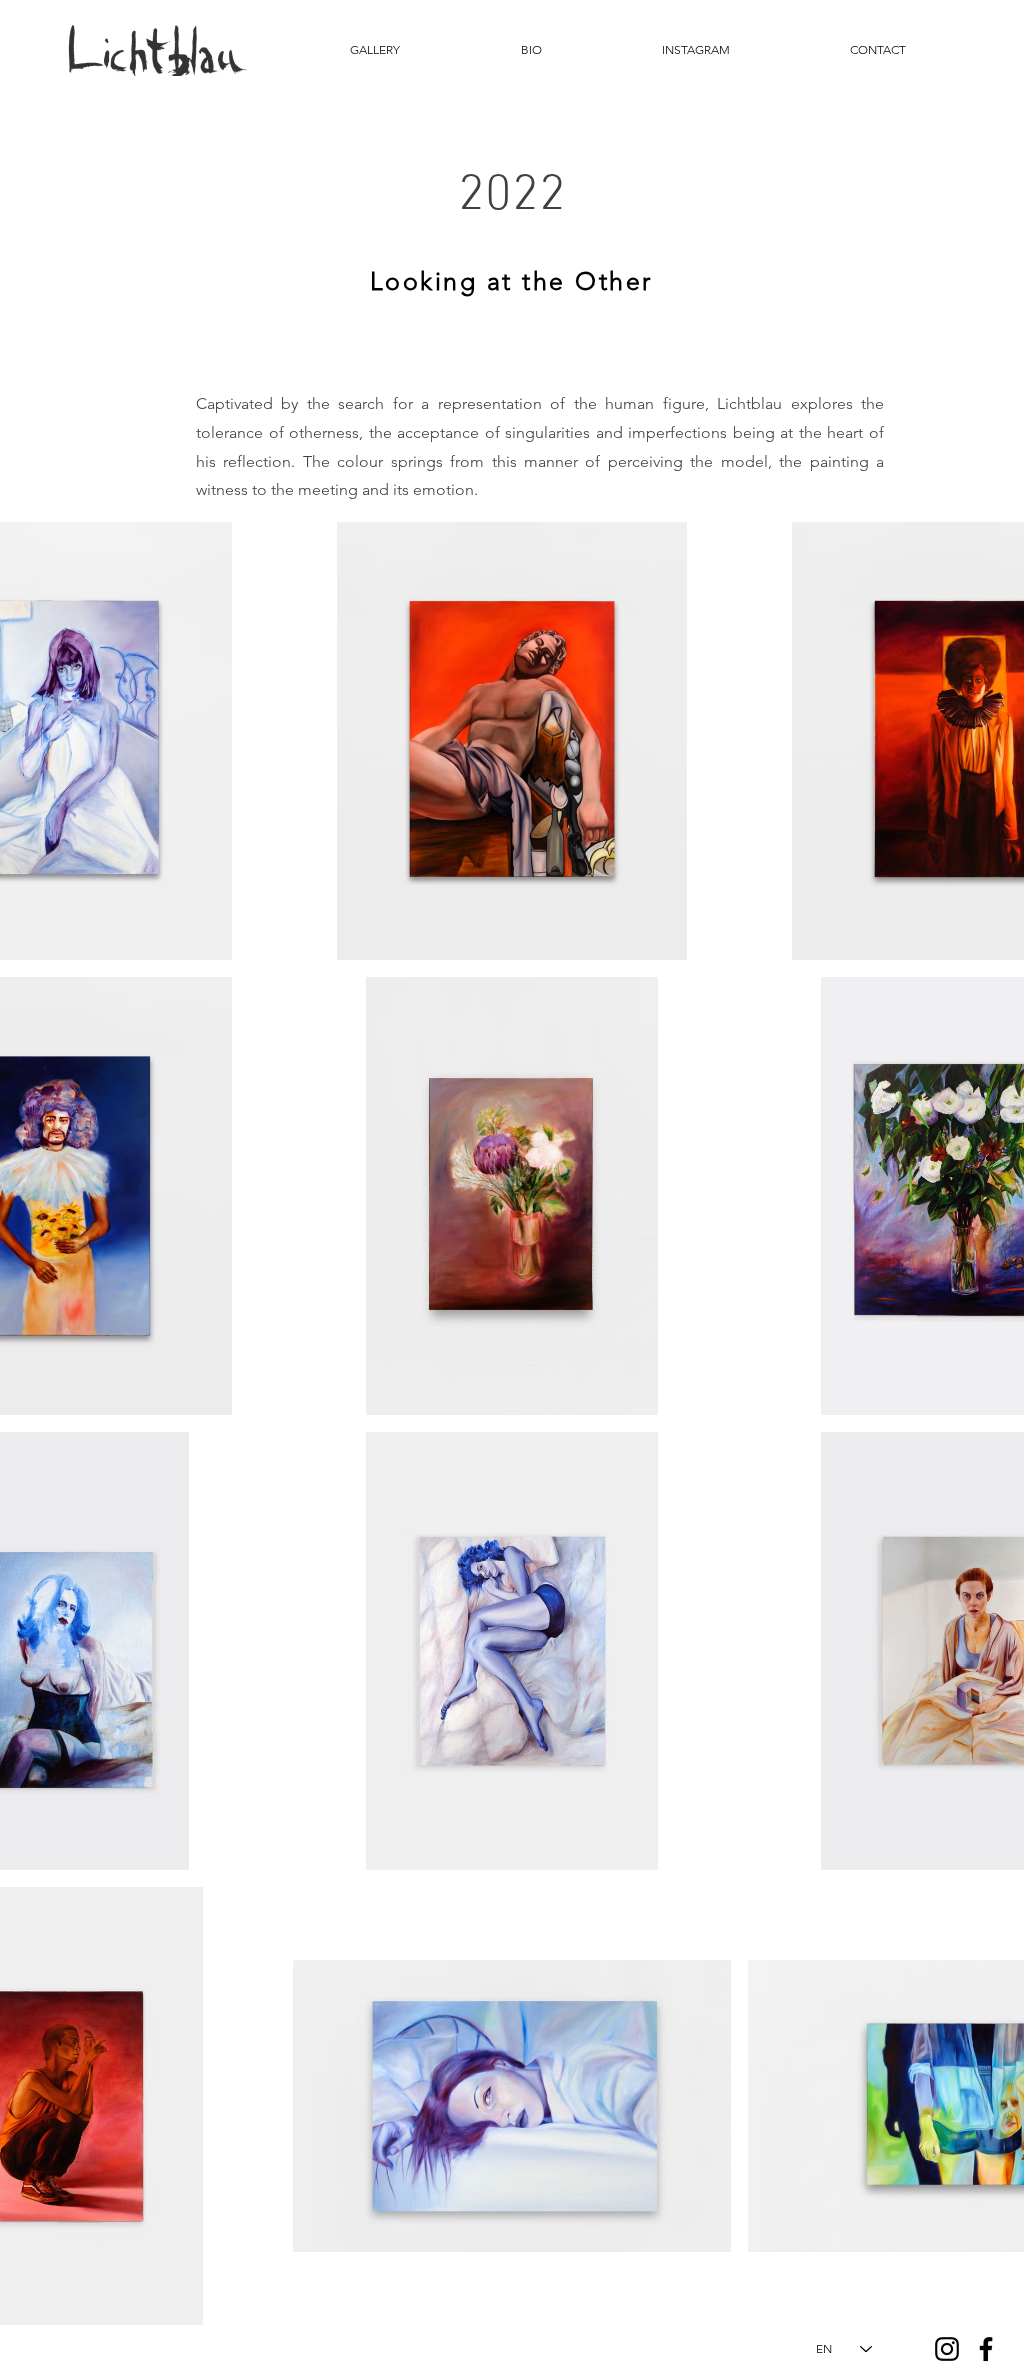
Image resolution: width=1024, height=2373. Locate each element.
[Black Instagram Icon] (947, 2349)
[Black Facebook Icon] (986, 2349)
